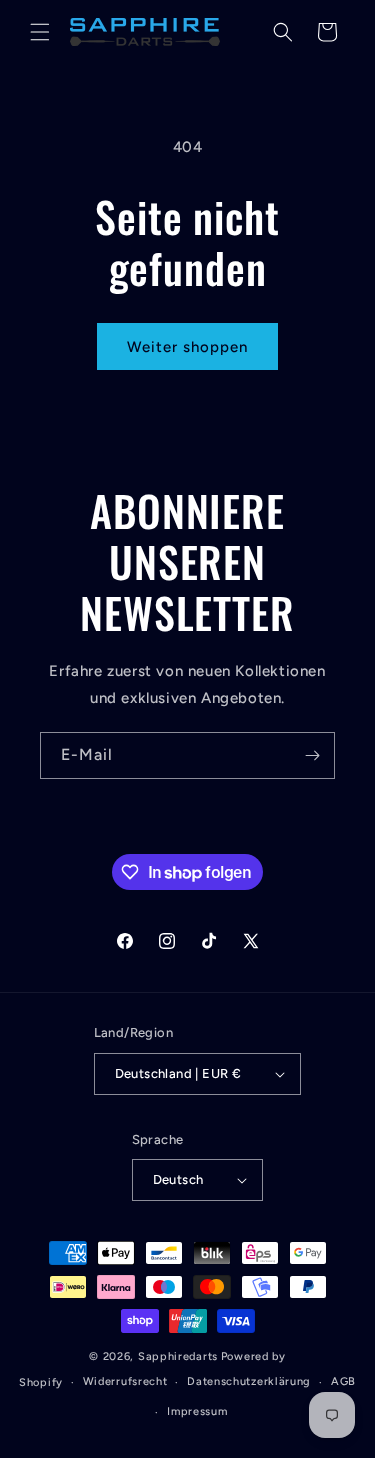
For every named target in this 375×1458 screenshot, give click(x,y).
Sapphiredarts (178, 1356)
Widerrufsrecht (125, 1381)
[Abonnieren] (312, 755)
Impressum (197, 1411)
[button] (40, 32)
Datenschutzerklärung (249, 1381)
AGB (343, 1381)
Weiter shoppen (187, 347)
